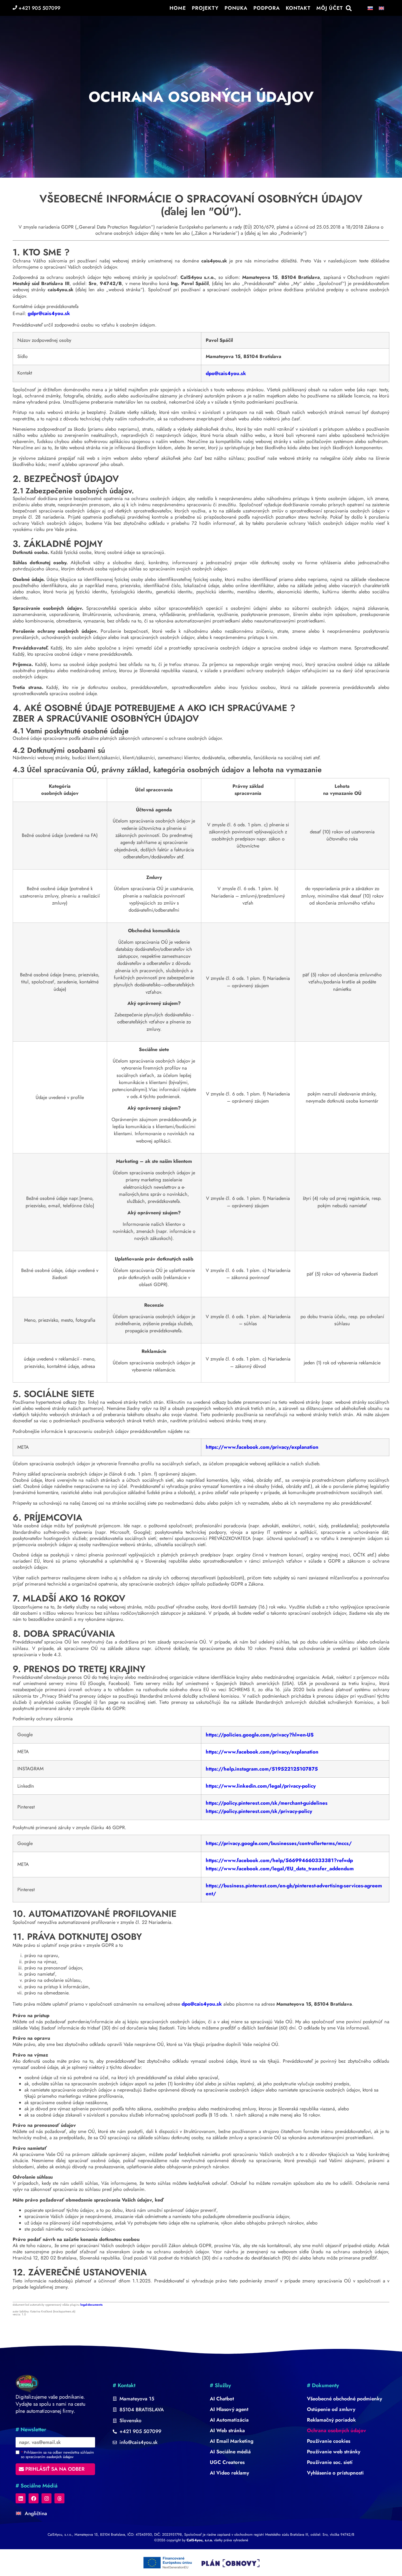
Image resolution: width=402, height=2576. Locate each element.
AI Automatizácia (229, 2420)
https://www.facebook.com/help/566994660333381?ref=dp (279, 1860)
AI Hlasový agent (229, 2409)
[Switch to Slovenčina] (370, 8)
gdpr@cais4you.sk (49, 313)
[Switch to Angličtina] (381, 8)
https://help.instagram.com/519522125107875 (262, 1769)
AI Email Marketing (232, 2441)
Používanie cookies (329, 2441)
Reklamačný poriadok (331, 2420)
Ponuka (236, 8)
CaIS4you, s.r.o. (200, 2540)
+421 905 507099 (39, 8)
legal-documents (92, 2305)
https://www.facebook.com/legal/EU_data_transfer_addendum (280, 1869)
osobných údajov (60, 2457)
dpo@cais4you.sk (226, 373)
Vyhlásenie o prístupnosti (335, 2473)
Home (178, 8)
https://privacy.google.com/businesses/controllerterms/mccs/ (279, 1843)
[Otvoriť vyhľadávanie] (349, 8)
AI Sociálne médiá (230, 2452)
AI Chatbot (222, 2399)
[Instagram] (46, 2498)
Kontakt (298, 8)
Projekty (205, 8)
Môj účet (330, 8)
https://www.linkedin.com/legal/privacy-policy (261, 1786)
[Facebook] (34, 2498)
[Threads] (59, 2498)
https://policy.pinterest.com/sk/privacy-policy (259, 1811)
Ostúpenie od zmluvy (331, 2409)
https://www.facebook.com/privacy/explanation (262, 1447)
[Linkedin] (21, 2498)
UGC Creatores (227, 2462)
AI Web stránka (227, 2430)
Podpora (267, 8)
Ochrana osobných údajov (337, 2430)
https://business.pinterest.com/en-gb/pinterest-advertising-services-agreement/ (294, 1890)
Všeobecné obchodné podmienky (344, 2399)
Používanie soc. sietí (330, 2462)
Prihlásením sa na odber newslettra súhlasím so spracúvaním (57, 2455)
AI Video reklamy (229, 2473)
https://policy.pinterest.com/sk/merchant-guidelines (267, 1803)
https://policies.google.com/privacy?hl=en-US (260, 1735)
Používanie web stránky (334, 2452)
